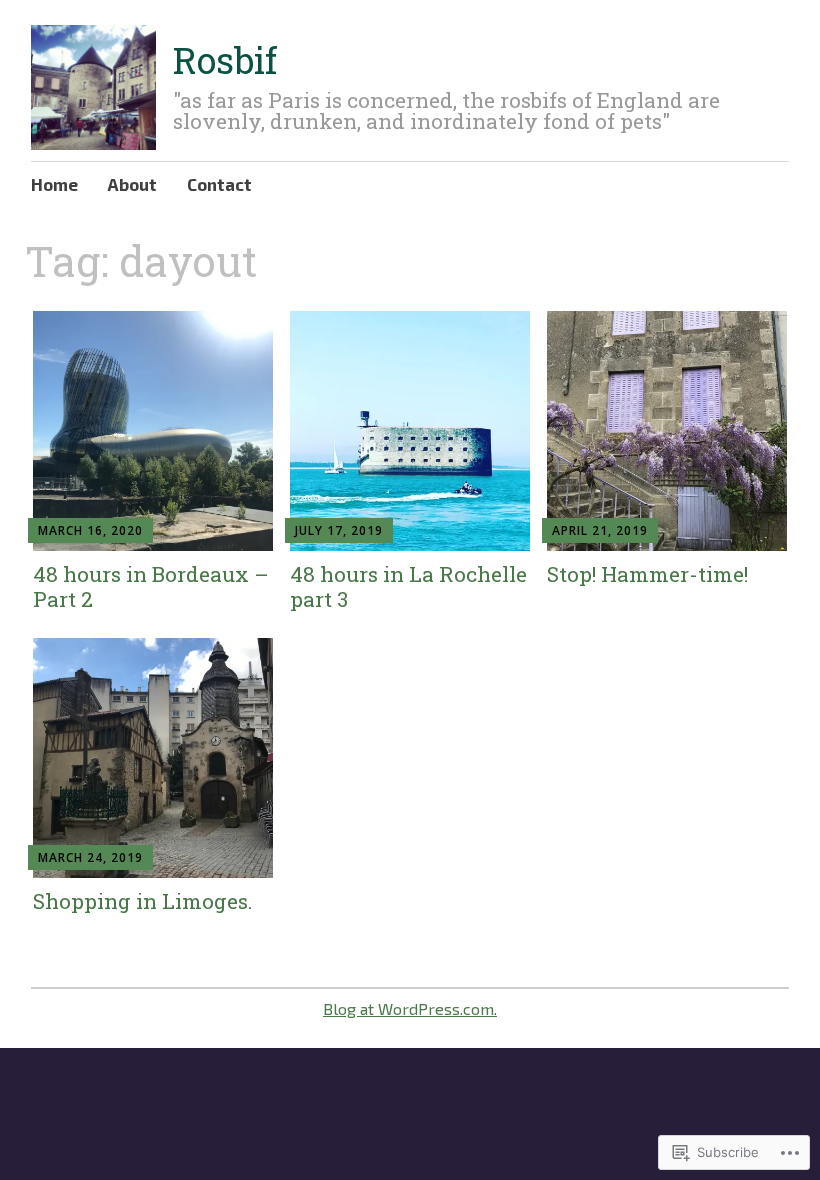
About (132, 184)
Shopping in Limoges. (143, 901)
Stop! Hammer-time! (647, 574)
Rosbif (225, 60)
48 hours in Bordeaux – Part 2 (151, 586)
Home (54, 184)
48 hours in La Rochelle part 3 (408, 586)
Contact (219, 184)
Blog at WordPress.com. (410, 1008)
